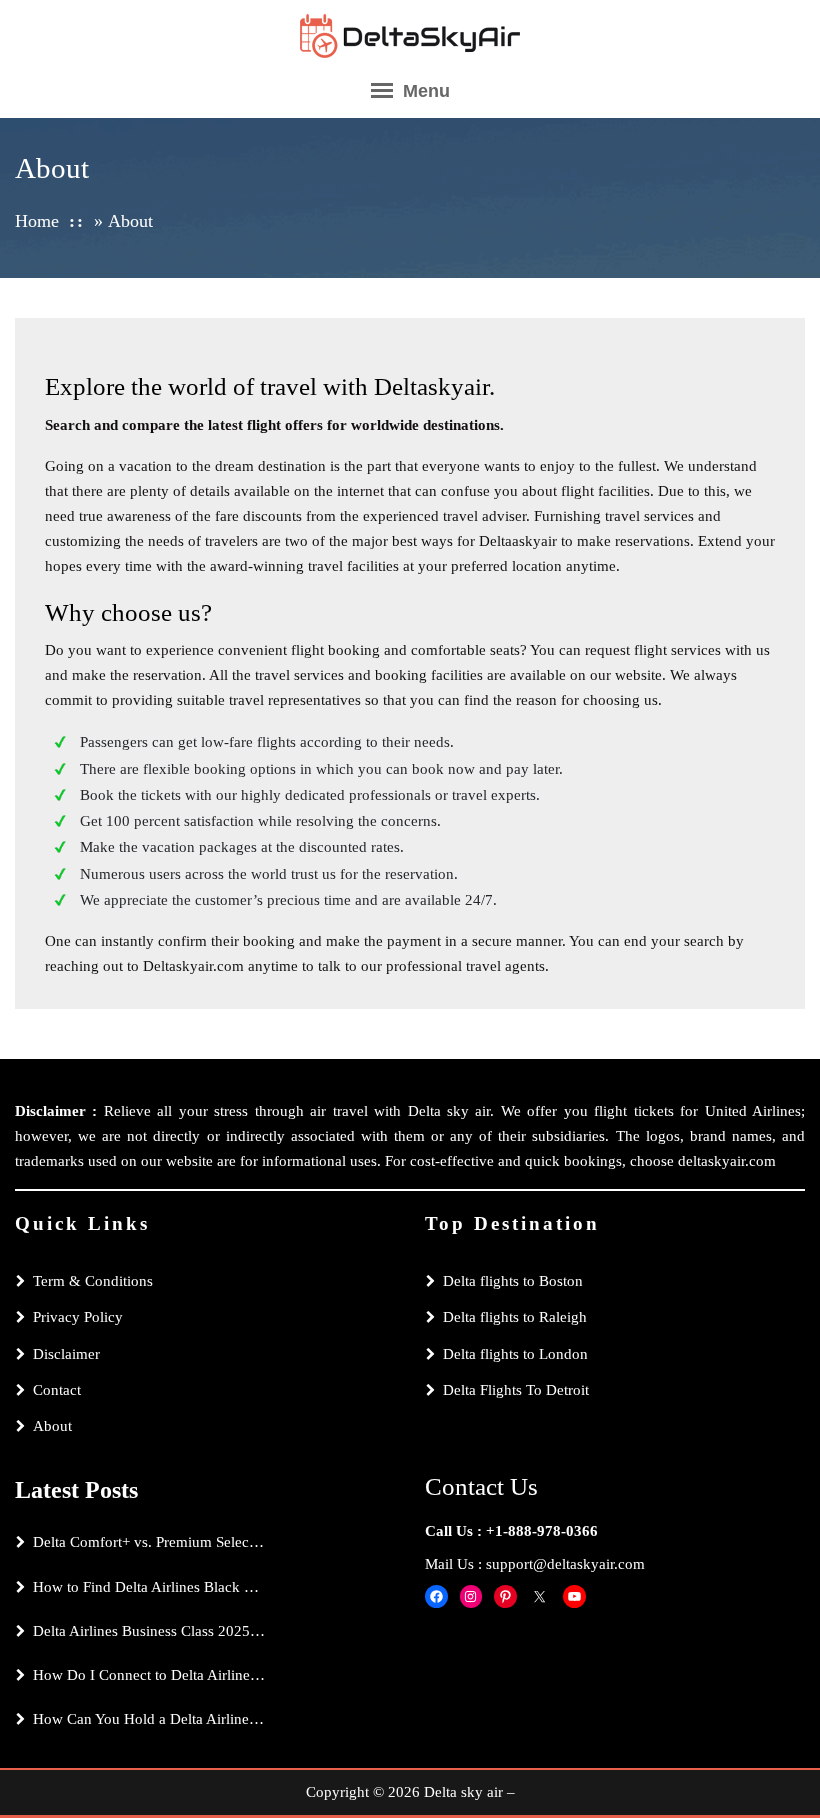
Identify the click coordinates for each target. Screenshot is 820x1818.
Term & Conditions (93, 1281)
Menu (424, 91)
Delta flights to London (515, 1354)
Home (37, 221)
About (52, 1426)
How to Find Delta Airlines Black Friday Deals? (149, 1587)
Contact (57, 1390)
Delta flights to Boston (513, 1281)
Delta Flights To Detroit (516, 1390)
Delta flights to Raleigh (515, 1317)
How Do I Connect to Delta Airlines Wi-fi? (149, 1675)
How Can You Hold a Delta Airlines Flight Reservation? (149, 1719)
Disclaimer (66, 1354)
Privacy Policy (78, 1317)
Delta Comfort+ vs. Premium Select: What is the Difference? (149, 1542)
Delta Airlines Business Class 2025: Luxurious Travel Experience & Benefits (149, 1631)
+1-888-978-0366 (542, 1531)
